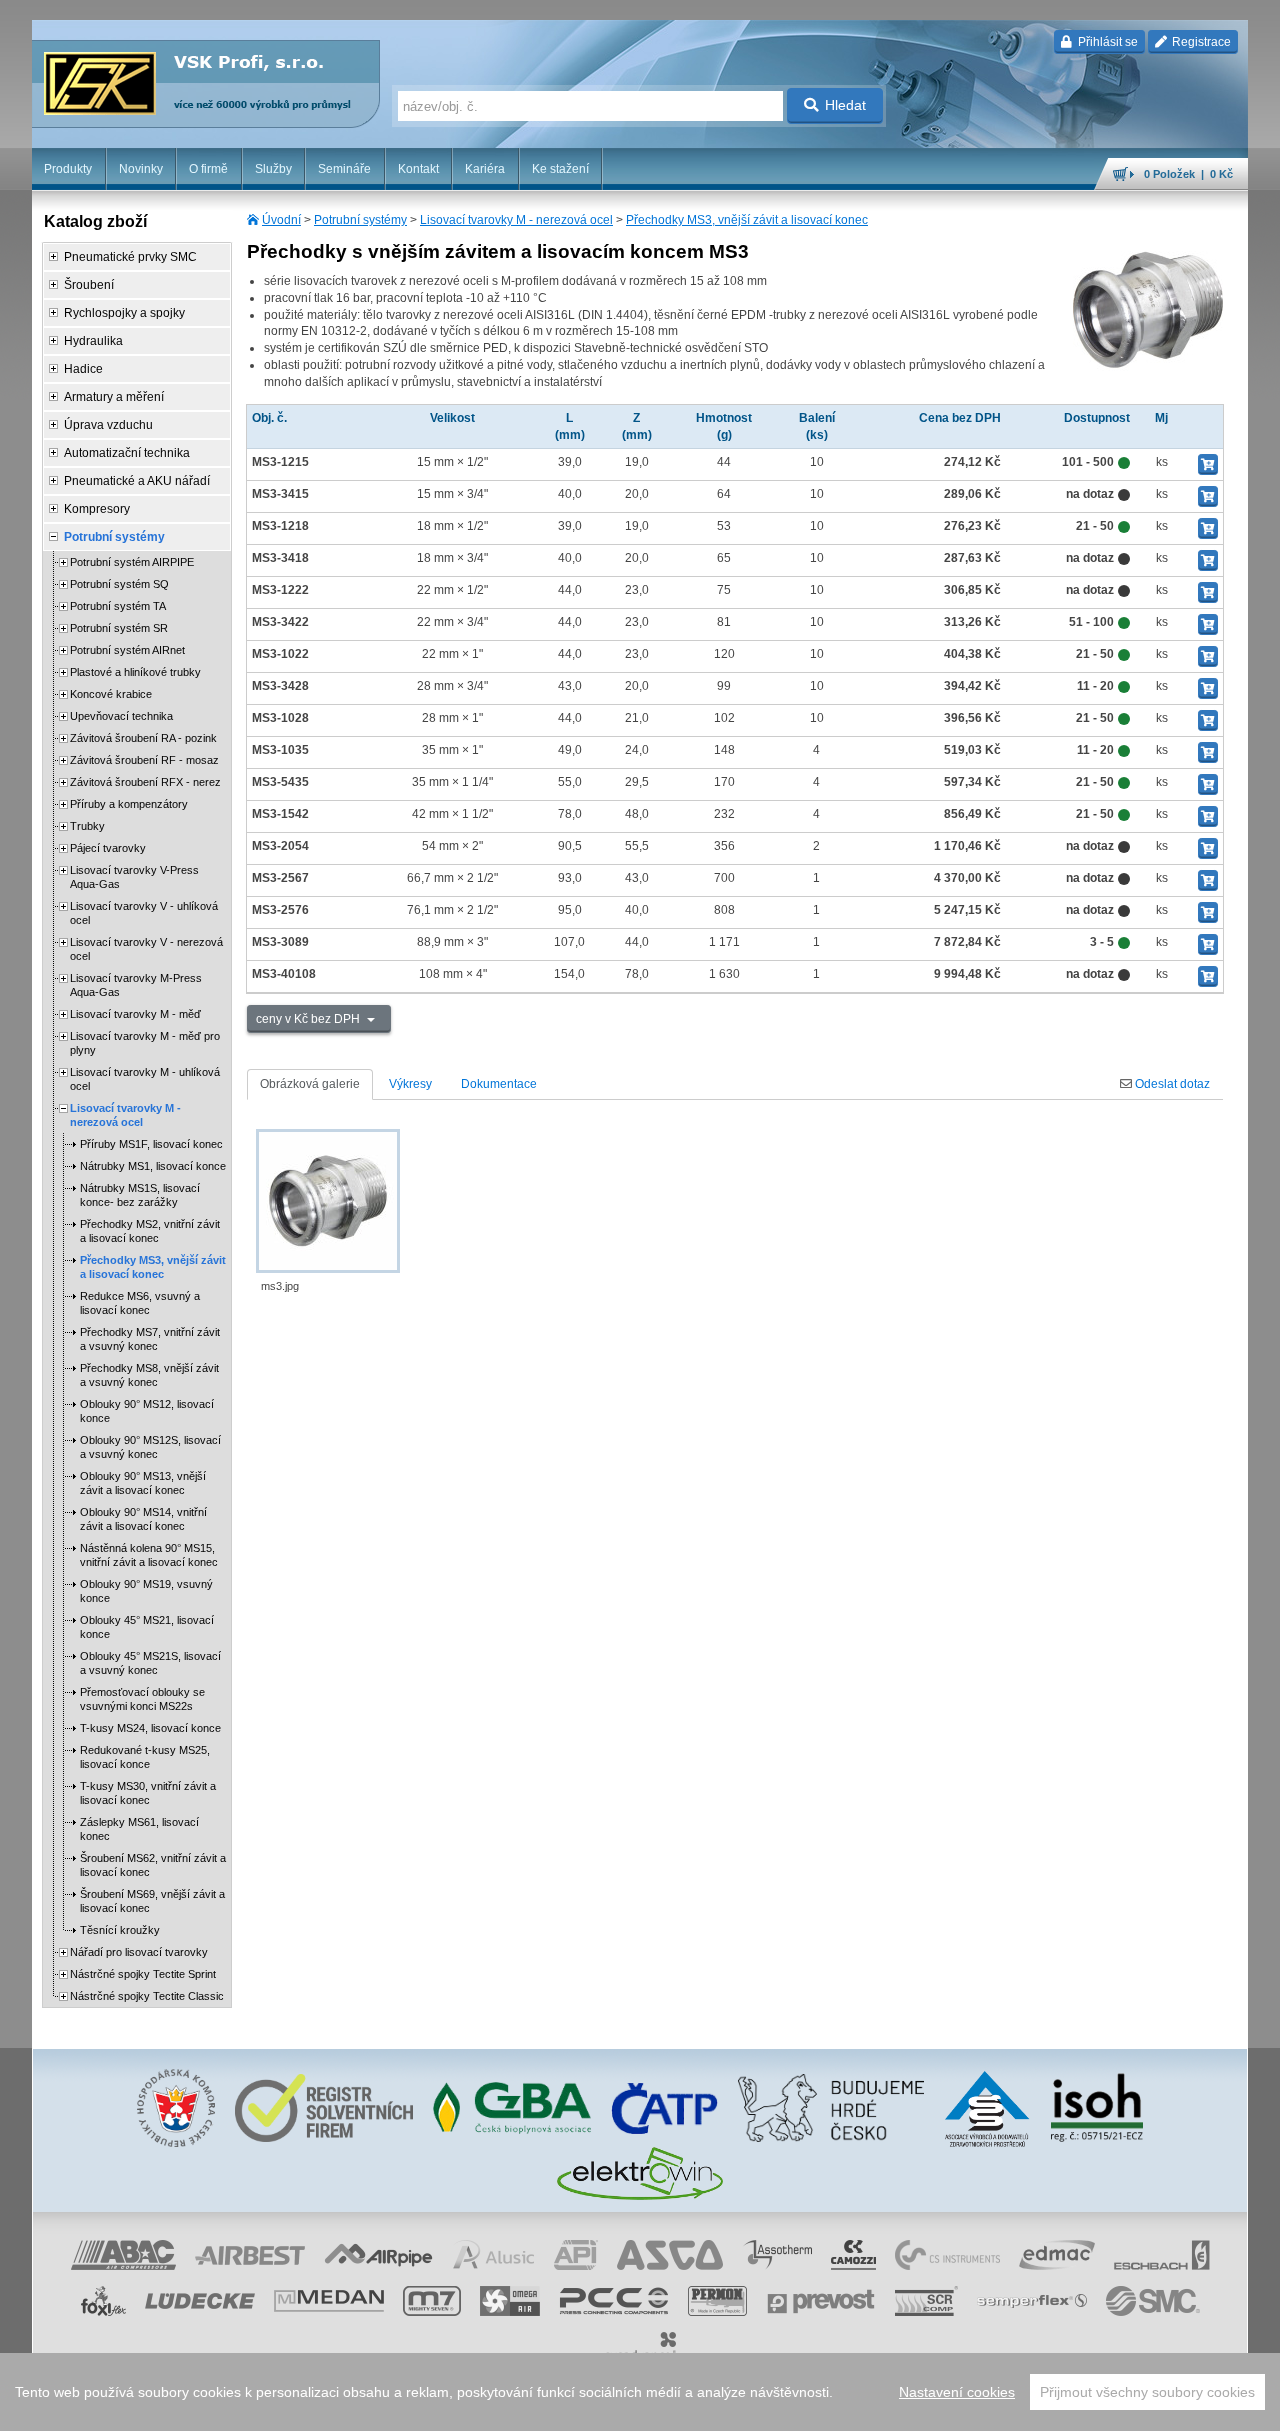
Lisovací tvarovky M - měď (135, 1014)
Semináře (344, 169)
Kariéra (485, 169)
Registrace (1200, 42)
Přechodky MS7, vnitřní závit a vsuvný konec (150, 1339)
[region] (640, 2392)
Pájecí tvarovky (108, 848)
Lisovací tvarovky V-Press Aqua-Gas (134, 877)
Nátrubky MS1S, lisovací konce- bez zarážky (140, 1195)
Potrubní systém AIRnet (127, 650)
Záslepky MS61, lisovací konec (139, 1829)
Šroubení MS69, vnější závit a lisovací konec (152, 1901)
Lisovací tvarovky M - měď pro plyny (145, 1043)
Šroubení (89, 285)
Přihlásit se (1106, 42)
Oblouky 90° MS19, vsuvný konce (146, 1591)
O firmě (208, 169)
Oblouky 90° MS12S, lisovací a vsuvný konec (150, 1447)
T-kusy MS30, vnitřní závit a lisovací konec (148, 1793)
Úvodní (281, 220)
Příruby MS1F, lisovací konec (151, 1144)
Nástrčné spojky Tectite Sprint (143, 1974)
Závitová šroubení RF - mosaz (144, 760)
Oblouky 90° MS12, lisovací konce (147, 1411)
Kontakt (418, 169)
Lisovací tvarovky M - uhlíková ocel (145, 1079)
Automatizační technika (127, 453)
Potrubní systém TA (118, 606)
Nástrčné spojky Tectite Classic (147, 1996)
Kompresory (97, 509)
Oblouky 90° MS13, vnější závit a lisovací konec (143, 1483)
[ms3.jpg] (328, 1201)
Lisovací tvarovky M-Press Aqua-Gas (136, 985)
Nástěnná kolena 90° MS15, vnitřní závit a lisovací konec (149, 1555)
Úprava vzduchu (108, 425)
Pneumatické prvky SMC (130, 257)
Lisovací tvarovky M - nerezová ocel (516, 220)
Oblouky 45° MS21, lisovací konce (147, 1627)
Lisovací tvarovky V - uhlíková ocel (144, 913)
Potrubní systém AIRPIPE (132, 562)
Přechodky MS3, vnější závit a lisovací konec (747, 220)
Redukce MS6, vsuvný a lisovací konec (140, 1303)
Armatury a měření (114, 397)
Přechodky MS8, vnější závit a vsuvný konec (149, 1375)
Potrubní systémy (360, 220)
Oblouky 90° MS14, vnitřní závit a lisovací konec (143, 1519)
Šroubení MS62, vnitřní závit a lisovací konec (153, 1865)
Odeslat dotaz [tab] (1171, 1084)
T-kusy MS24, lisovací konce (150, 1728)
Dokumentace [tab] (499, 1084)
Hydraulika (93, 341)
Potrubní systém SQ (119, 584)
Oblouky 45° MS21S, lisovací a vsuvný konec (150, 1663)
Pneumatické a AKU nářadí (137, 481)
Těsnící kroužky (120, 1930)
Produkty (68, 169)
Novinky (141, 169)
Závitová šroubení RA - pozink (143, 738)
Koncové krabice (111, 694)
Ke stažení (560, 169)
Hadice (83, 369)
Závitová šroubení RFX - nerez (145, 782)
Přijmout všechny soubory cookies (1147, 2392)
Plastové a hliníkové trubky (135, 672)
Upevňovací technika (121, 716)
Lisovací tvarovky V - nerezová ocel (146, 949)
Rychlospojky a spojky (124, 313)
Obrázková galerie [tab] (310, 1084)
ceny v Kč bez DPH (309, 1019)
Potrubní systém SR (119, 628)
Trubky (87, 826)
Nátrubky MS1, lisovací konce (153, 1166)
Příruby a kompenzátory (129, 804)
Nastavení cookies (957, 2392)
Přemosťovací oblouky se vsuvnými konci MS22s (142, 1699)
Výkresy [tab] (410, 1084)
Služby (273, 169)
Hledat (845, 105)
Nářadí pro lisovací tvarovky (139, 1952)
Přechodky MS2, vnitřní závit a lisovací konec (150, 1231)
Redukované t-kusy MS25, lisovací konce (145, 1757)
